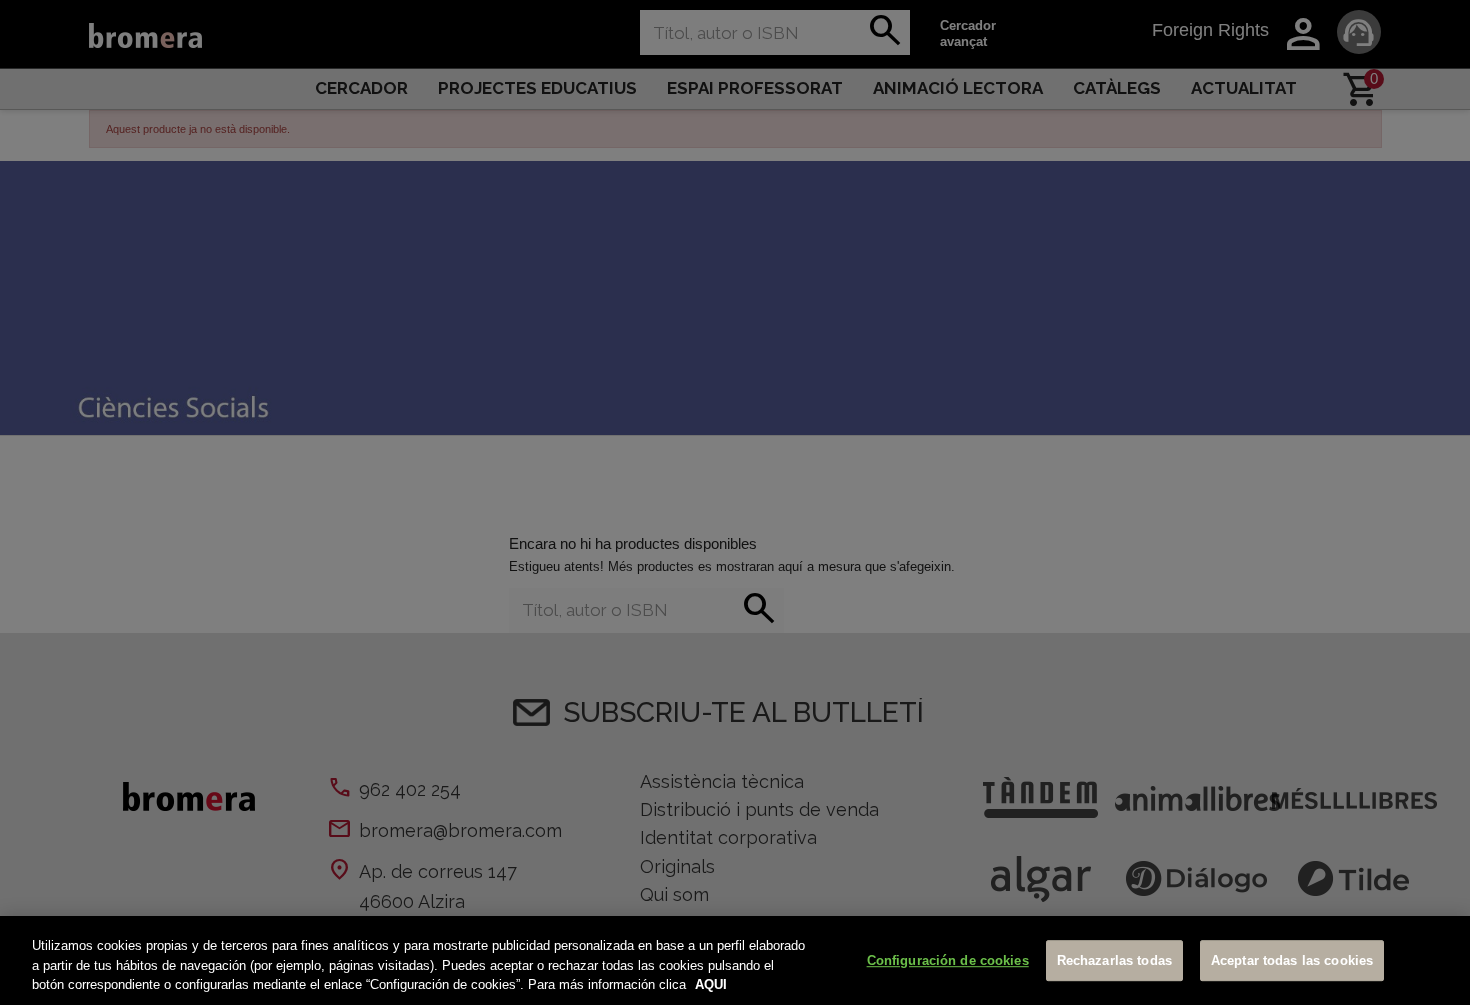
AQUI (711, 984)
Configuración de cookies (948, 960)
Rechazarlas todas (1114, 960)
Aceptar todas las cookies (1292, 960)
